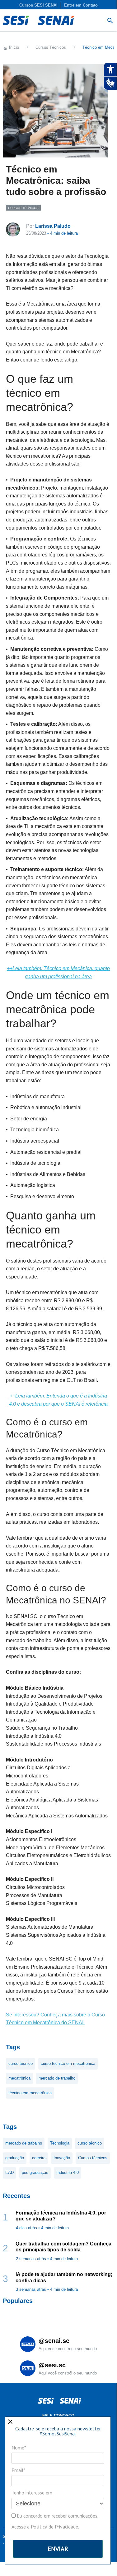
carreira (39, 2158)
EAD (9, 2172)
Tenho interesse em (32, 2493)
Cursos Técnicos (23, 208)
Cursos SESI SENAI (38, 5)
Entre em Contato (81, 5)
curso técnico (21, 2063)
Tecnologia (60, 2143)
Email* (18, 2470)
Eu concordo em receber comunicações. (57, 2516)
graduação (15, 2158)
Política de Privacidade (54, 2527)
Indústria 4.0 (68, 2172)
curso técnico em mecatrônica (68, 2063)
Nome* (19, 2448)
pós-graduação (35, 2172)
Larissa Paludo (53, 226)
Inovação (62, 2158)
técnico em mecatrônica (30, 2093)
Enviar (58, 2549)
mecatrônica (19, 2078)
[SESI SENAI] (38, 20)
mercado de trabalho (57, 2078)
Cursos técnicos (93, 2158)
